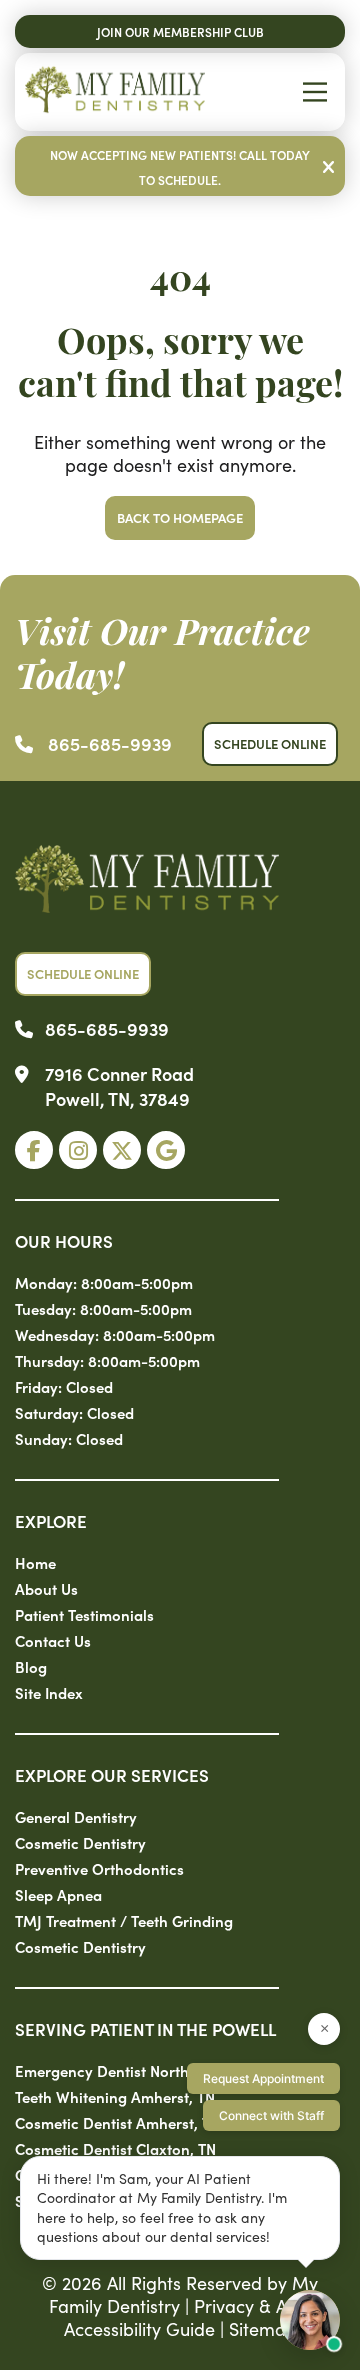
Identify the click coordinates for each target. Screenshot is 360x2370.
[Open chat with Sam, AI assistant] (310, 2320)
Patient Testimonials (84, 1614)
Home (35, 1562)
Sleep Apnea (58, 1894)
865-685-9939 (110, 743)
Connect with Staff (271, 2115)
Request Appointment (263, 2078)
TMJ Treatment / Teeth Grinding (124, 1920)
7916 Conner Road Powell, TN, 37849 (119, 1086)
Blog (31, 1666)
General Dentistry (76, 1816)
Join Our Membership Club (180, 31)
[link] (34, 1150)
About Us (46, 1588)
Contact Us (53, 1640)
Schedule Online (270, 743)
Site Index (49, 1692)
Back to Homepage (180, 517)
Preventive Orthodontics (99, 1868)
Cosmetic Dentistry (80, 1842)
